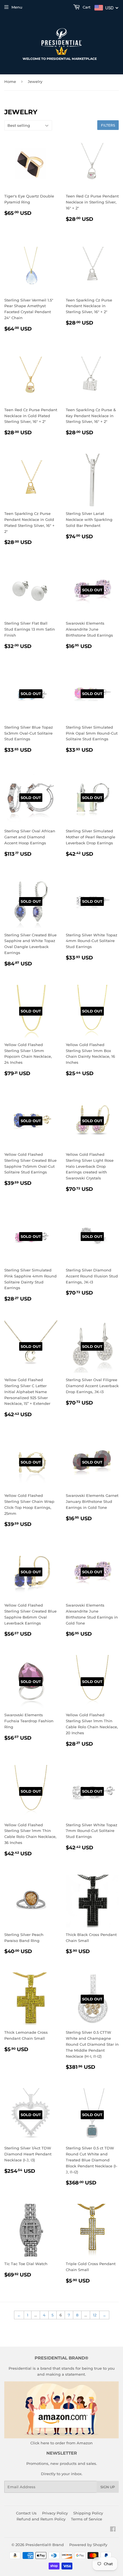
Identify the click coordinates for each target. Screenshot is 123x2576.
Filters (108, 125)
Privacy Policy (55, 2513)
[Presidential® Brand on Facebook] (113, 2530)
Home (10, 81)
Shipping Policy (88, 2513)
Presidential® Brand (45, 2545)
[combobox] (107, 8)
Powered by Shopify (88, 2545)
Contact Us (26, 2513)
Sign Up (108, 2487)
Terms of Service (87, 2519)
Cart (86, 7)
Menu (17, 7)
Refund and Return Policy (41, 2519)
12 (95, 2315)
